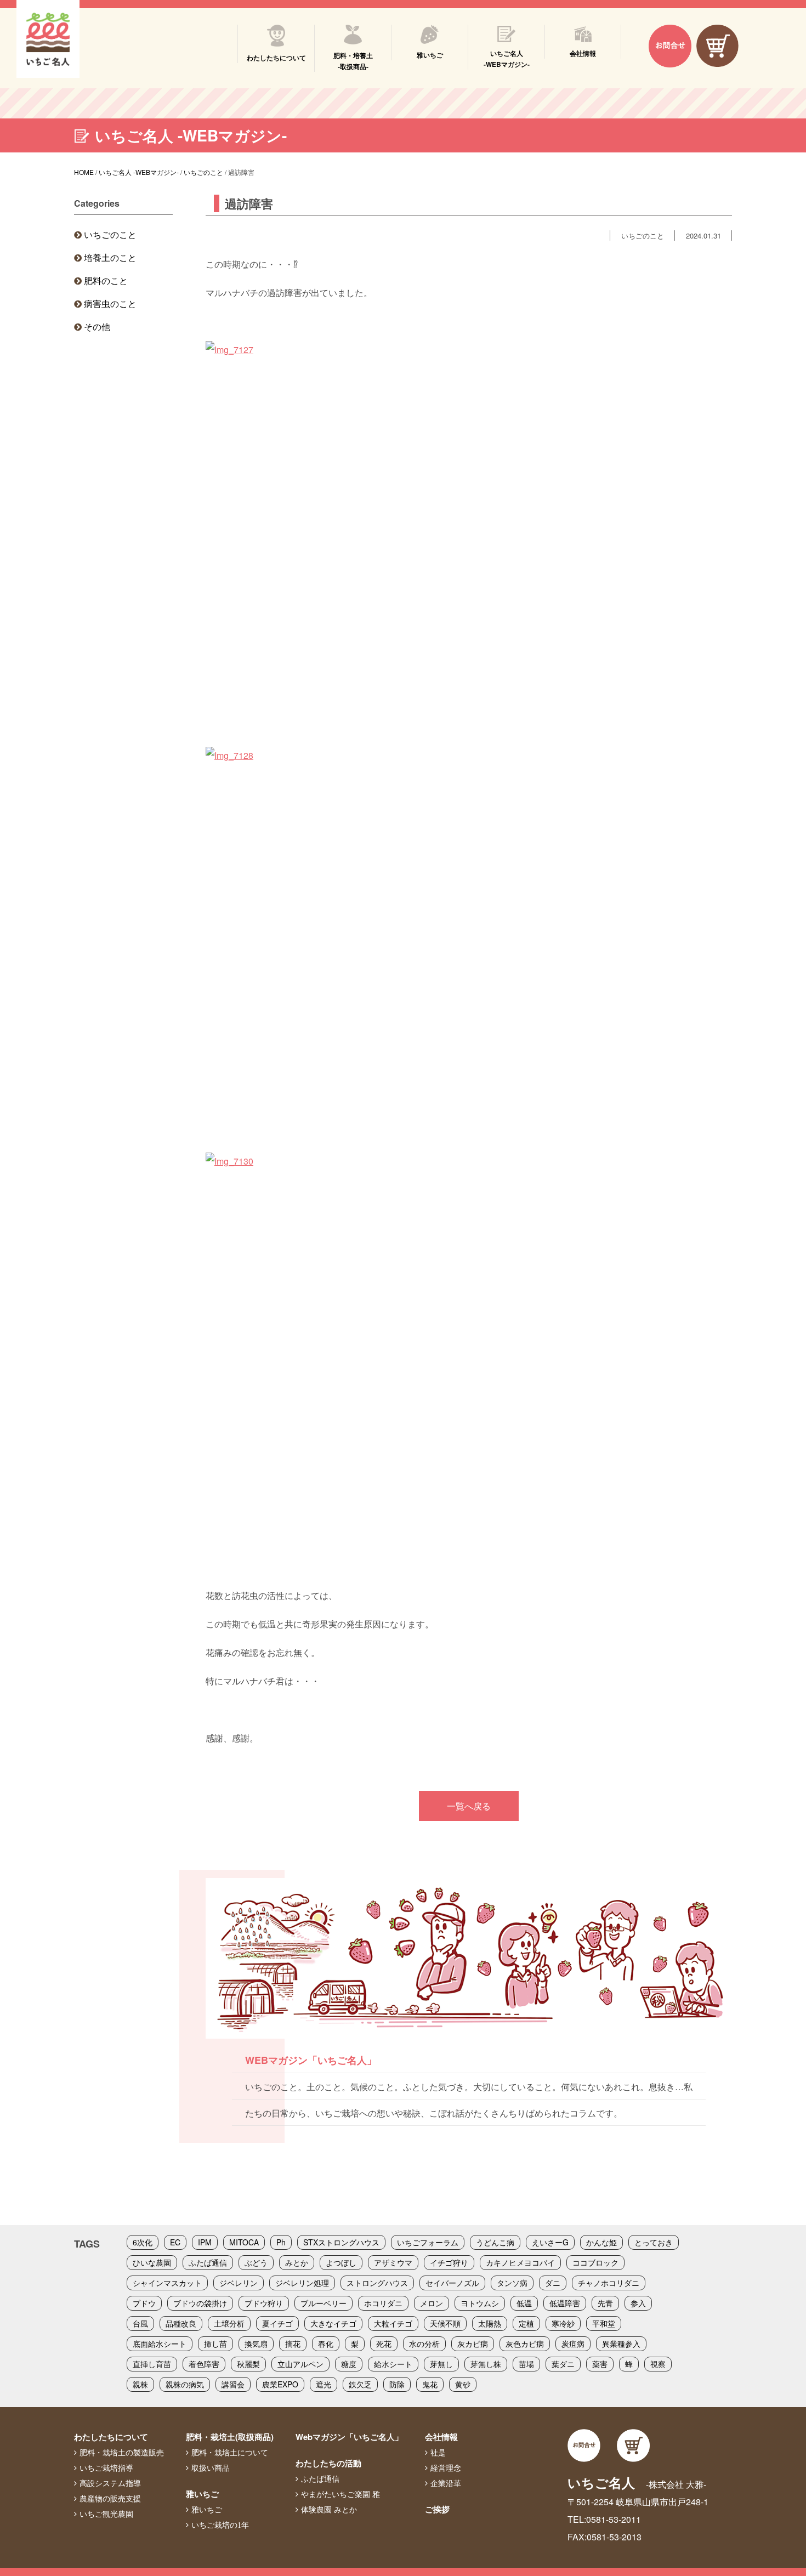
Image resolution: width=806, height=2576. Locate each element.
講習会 (233, 2384)
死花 (384, 2344)
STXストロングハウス (341, 2242)
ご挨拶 (437, 2509)
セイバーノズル (452, 2283)
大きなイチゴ (333, 2323)
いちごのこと (110, 234)
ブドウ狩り (264, 2303)
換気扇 (256, 2344)
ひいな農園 (152, 2262)
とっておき (654, 2242)
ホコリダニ (383, 2303)
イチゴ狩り (449, 2262)
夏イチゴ (277, 2323)
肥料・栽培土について (230, 2453)
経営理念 (446, 2468)
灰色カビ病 (525, 2344)
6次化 (143, 2242)
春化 (326, 2344)
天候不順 (445, 2323)
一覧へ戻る (469, 1806)
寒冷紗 (563, 2323)
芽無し (441, 2364)
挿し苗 (215, 2344)
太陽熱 (490, 2323)
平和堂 (604, 2323)
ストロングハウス (377, 2283)
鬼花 (430, 2384)
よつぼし (341, 2262)
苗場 (526, 2364)
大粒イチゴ (393, 2323)
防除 (397, 2384)
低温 (524, 2303)
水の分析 (424, 2344)
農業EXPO (280, 2384)
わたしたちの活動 (328, 2463)
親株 (140, 2384)
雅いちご (202, 2494)
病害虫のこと (110, 303)
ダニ (553, 2283)
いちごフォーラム (428, 2242)
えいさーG (550, 2242)
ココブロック (595, 2262)
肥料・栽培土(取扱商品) (230, 2437)
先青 (605, 2303)
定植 (526, 2323)
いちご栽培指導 (106, 2468)
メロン (432, 2303)
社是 (438, 2453)
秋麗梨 (248, 2364)
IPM (205, 2242)
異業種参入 (621, 2344)
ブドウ (144, 2303)
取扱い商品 (211, 2468)
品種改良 (181, 2323)
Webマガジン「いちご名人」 (349, 2437)
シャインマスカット (167, 2283)
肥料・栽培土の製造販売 (122, 2453)
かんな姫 (601, 2242)
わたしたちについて (111, 2437)
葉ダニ (563, 2364)
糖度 (349, 2364)
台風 (140, 2323)
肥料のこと (106, 280)
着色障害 (204, 2364)
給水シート (393, 2364)
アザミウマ (393, 2262)
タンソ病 (512, 2283)
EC (175, 2242)
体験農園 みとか (329, 2510)
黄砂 (463, 2384)
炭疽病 (573, 2344)
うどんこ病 (495, 2242)
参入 (638, 2303)
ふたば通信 (208, 2262)
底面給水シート (160, 2344)
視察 (658, 2364)
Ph (281, 2242)
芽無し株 (486, 2364)
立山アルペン (300, 2364)
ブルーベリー (323, 2303)
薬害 (600, 2364)
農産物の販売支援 (110, 2499)
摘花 (293, 2344)
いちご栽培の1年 (220, 2525)
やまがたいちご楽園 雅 (340, 2494)
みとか (297, 2262)
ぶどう (256, 2262)
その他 (97, 327)
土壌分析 (229, 2323)
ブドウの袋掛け (200, 2303)
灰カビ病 (473, 2344)
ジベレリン (239, 2283)
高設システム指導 (110, 2483)
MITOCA (244, 2242)
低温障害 (565, 2303)
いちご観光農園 (106, 2514)
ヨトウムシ (480, 2303)
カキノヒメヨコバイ (520, 2262)
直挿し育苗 (152, 2364)
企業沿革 (446, 2483)
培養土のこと (110, 257)
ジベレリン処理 (302, 2283)
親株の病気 (185, 2384)
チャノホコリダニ (609, 2283)
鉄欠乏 (360, 2384)
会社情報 (441, 2437)
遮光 (323, 2384)
